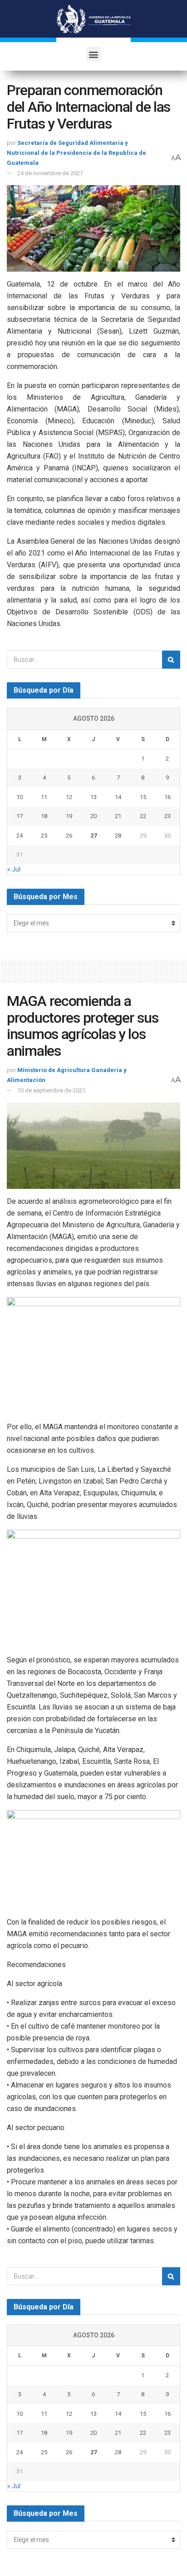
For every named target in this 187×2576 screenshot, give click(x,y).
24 (20, 836)
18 (44, 816)
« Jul (14, 869)
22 (143, 816)
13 (93, 797)
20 (93, 816)
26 (69, 836)
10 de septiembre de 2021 (51, 1090)
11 (44, 797)
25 (44, 836)
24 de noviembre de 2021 (50, 173)
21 (118, 816)
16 (167, 797)
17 (20, 816)
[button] (94, 54)
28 (118, 836)
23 (167, 816)
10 (20, 797)
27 (93, 836)
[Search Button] (171, 660)
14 (118, 797)
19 (69, 816)
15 (143, 797)
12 (69, 797)
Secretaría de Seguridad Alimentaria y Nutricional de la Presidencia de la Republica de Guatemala (76, 153)
